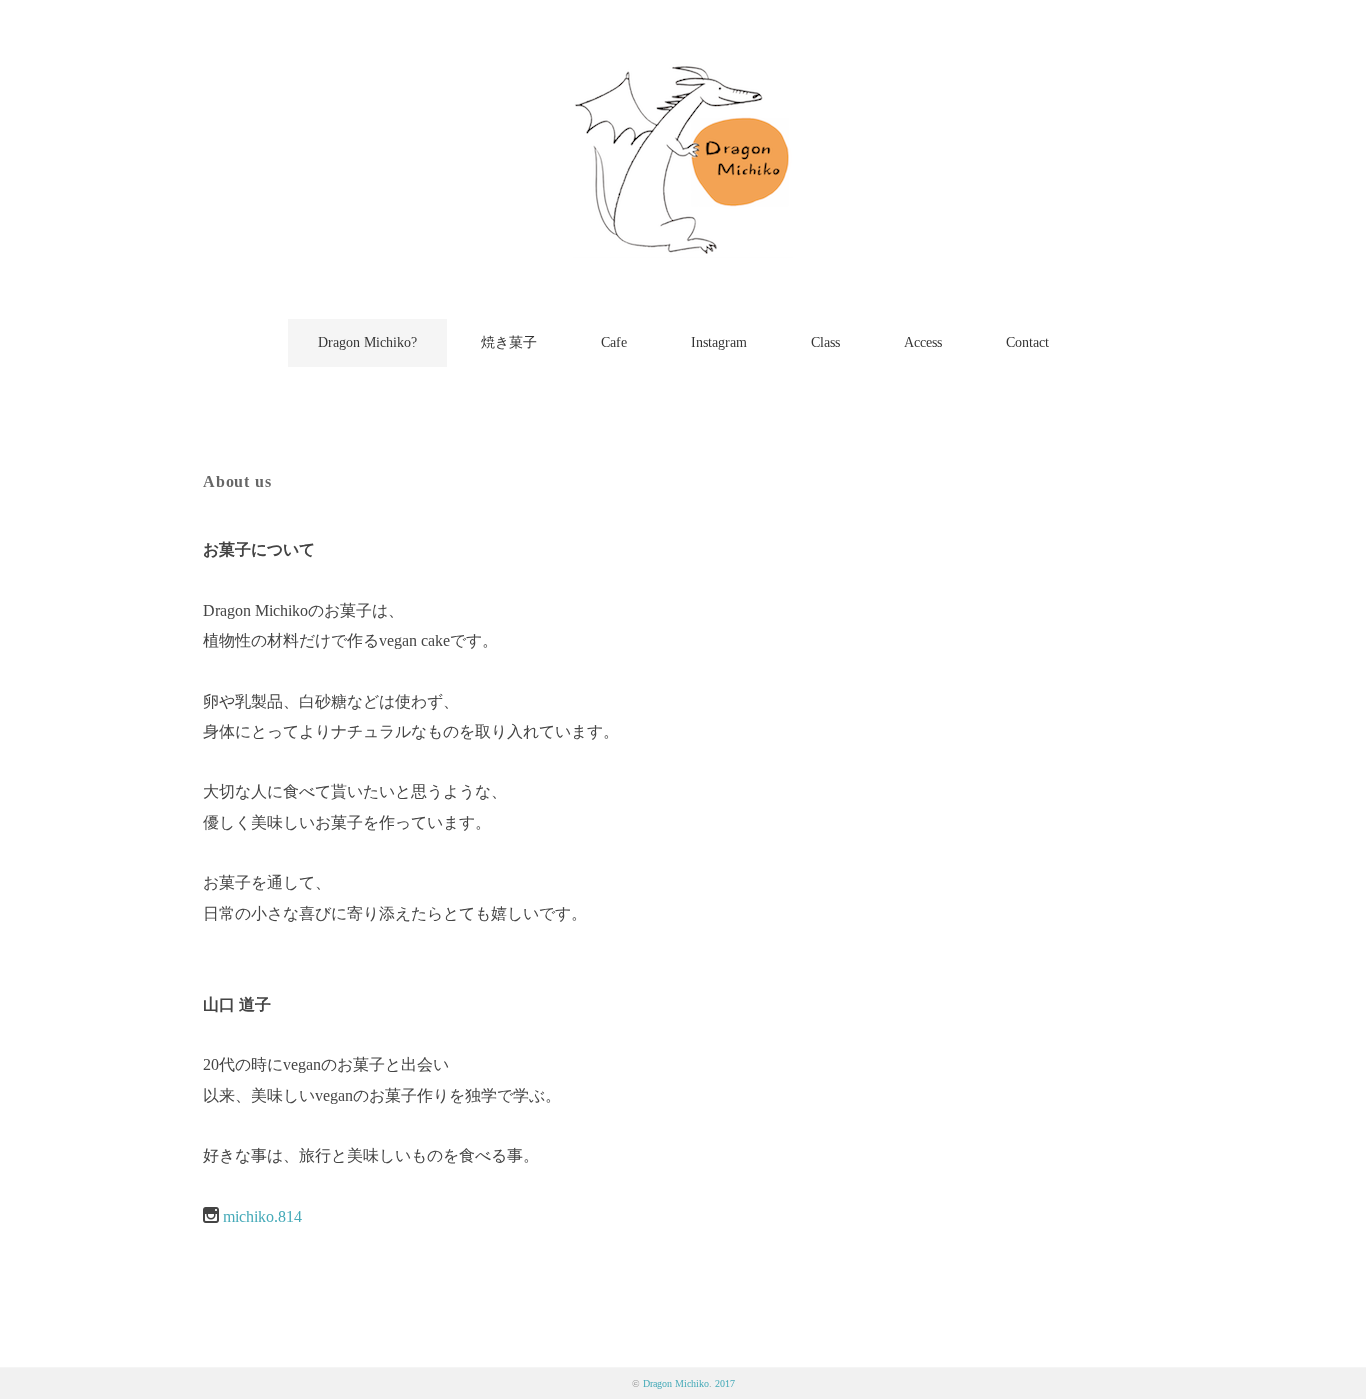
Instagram (719, 342)
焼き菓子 (509, 342)
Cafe (614, 342)
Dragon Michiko (676, 1383)
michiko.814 (262, 1216)
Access (923, 342)
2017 (725, 1383)
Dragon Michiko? (367, 342)
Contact (1027, 342)
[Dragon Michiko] (683, 74)
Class (825, 342)
